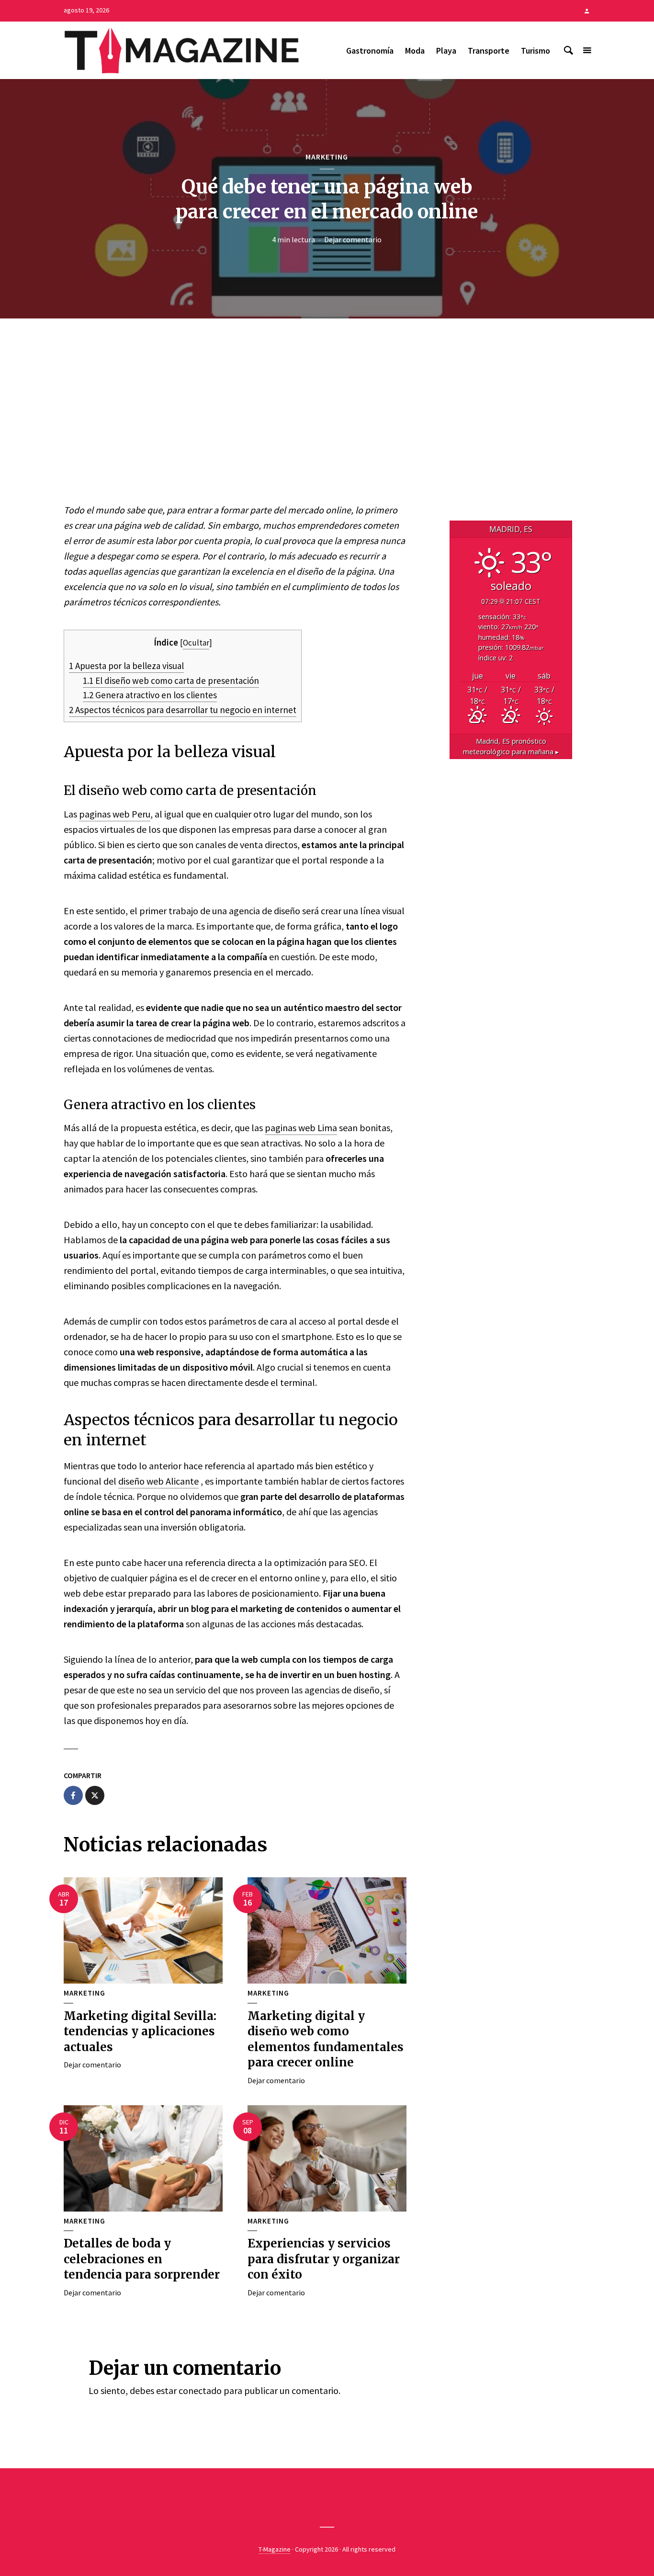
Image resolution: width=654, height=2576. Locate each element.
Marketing (327, 157)
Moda (415, 51)
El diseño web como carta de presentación (171, 681)
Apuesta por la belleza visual (126, 666)
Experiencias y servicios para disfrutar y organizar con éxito (324, 2259)
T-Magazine (275, 2549)
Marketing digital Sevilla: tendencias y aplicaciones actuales (140, 2031)
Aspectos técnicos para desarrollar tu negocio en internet (183, 710)
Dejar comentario (353, 239)
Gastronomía (370, 51)
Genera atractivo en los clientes (150, 695)
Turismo (536, 51)
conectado (200, 2390)
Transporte (489, 51)
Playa (446, 51)
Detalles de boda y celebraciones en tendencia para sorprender (142, 2259)
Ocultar (196, 643)
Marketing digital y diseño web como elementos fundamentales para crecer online (326, 2039)
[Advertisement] (327, 415)
